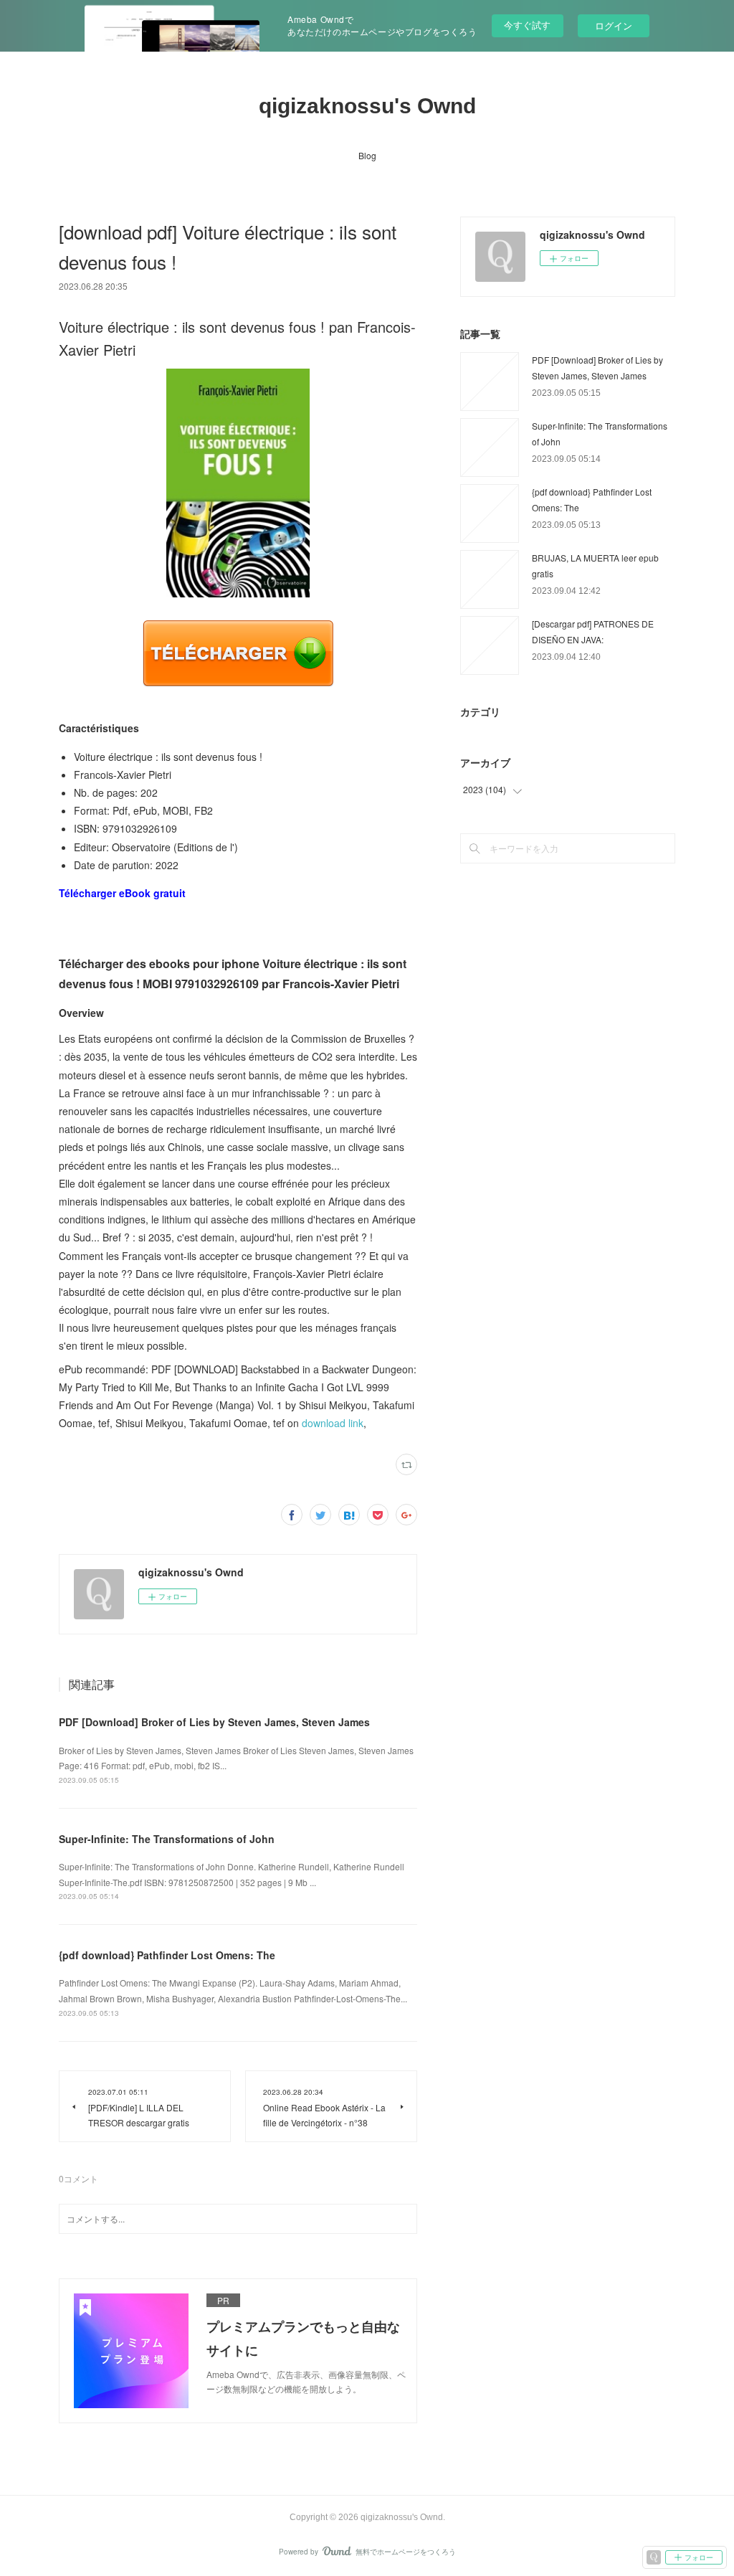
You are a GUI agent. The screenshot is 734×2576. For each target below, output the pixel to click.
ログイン (614, 25)
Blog (367, 155)
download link (333, 1423)
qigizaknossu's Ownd (367, 106)
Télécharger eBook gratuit (122, 893)
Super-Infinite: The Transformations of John (167, 1839)
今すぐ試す (527, 25)
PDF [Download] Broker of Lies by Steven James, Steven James (214, 1722)
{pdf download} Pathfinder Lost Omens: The (167, 1955)
